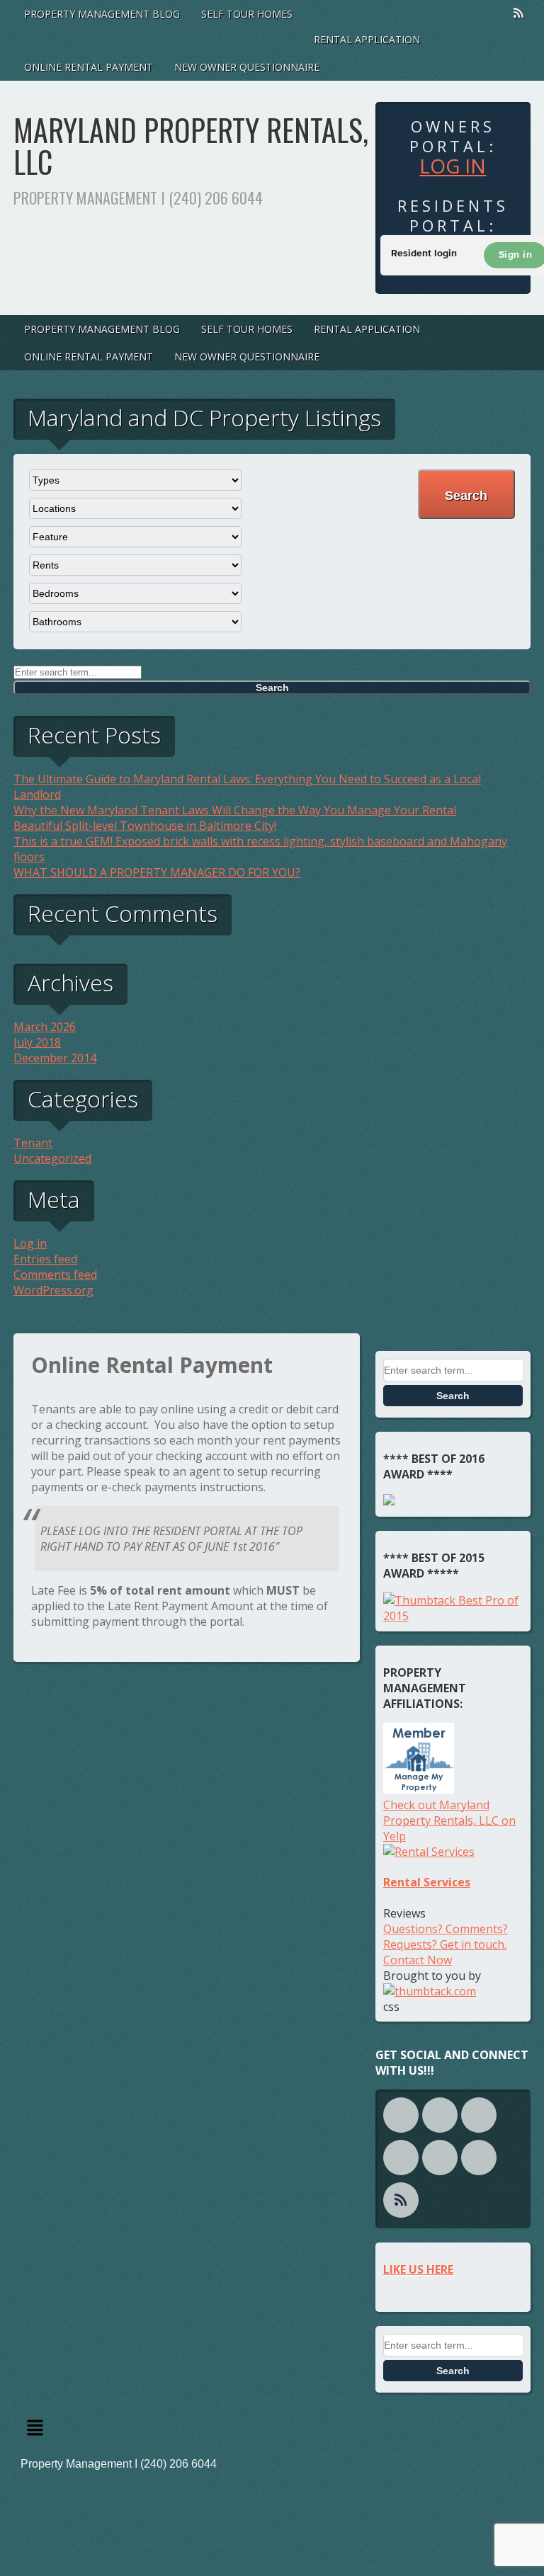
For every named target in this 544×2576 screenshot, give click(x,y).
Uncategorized (52, 1158)
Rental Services (427, 1882)
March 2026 (45, 1027)
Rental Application (367, 39)
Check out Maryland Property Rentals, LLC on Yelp (449, 1820)
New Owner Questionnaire (247, 67)
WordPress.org (53, 1290)
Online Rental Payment (89, 67)
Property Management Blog (102, 14)
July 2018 (37, 1042)
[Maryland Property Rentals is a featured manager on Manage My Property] (419, 1789)
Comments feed (55, 1275)
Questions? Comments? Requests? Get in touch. (446, 1937)
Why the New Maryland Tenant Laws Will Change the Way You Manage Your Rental (235, 810)
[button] (272, 2429)
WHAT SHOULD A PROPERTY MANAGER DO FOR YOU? (157, 872)
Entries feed (45, 1259)
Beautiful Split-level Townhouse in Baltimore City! (145, 826)
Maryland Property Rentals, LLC (191, 146)
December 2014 (55, 1058)
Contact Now (418, 1960)
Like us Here (418, 2269)
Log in (453, 166)
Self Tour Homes (247, 14)
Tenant (33, 1143)
